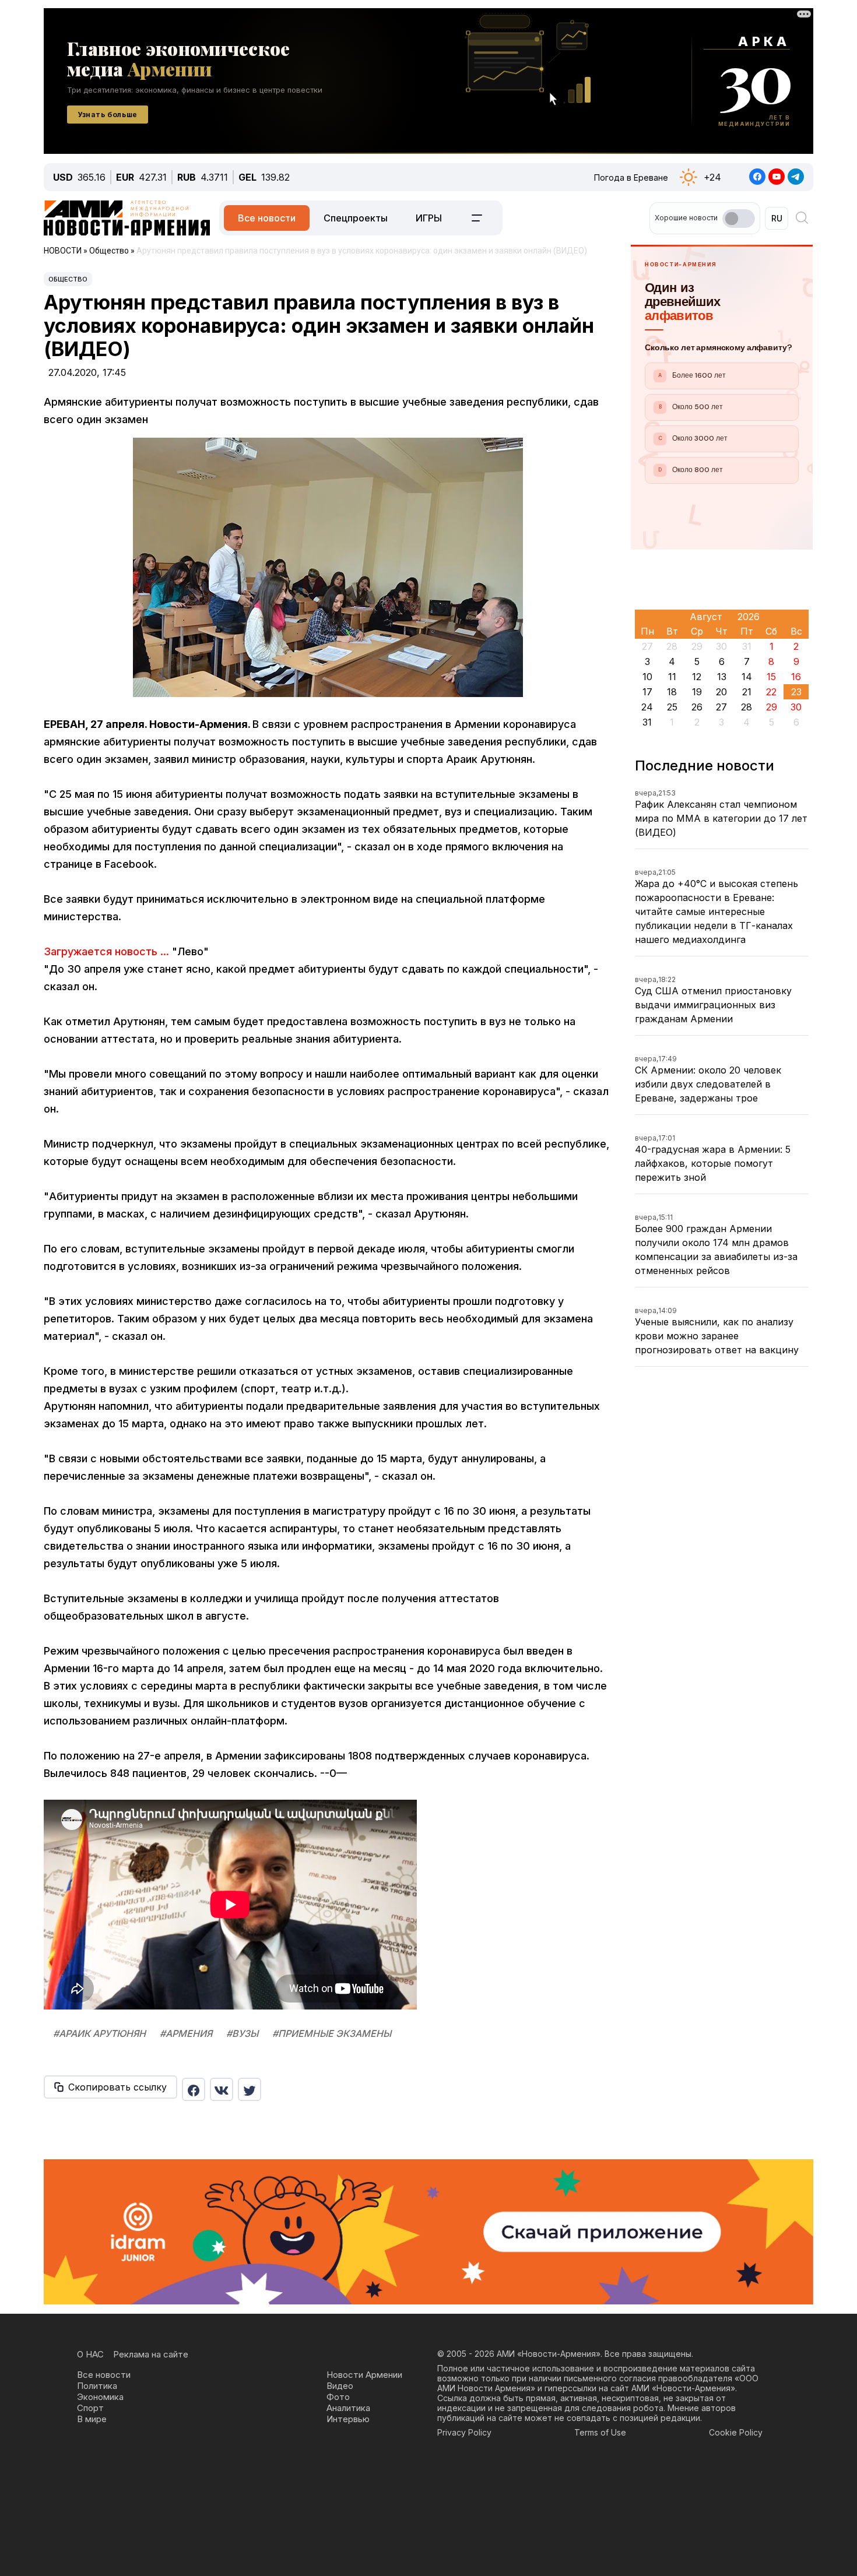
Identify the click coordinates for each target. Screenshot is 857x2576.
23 (796, 692)
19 (697, 692)
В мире (92, 2419)
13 (722, 677)
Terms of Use (600, 2432)
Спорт (90, 2408)
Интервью (348, 2419)
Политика (97, 2386)
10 (647, 677)
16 (796, 677)
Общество (68, 279)
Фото (338, 2397)
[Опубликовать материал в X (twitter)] (250, 2089)
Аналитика (348, 2408)
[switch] (739, 219)
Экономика (100, 2397)
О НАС (90, 2354)
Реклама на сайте (151, 2354)
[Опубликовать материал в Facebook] (194, 2089)
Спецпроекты (356, 218)
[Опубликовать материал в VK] (222, 2089)
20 (721, 692)
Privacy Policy (464, 2432)
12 (697, 677)
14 (747, 677)
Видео (340, 2386)
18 (672, 692)
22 (771, 692)
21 (747, 692)
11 (672, 677)
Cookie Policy (736, 2432)
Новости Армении (364, 2375)
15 (771, 677)
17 (647, 692)
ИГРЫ (429, 218)
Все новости (267, 218)
